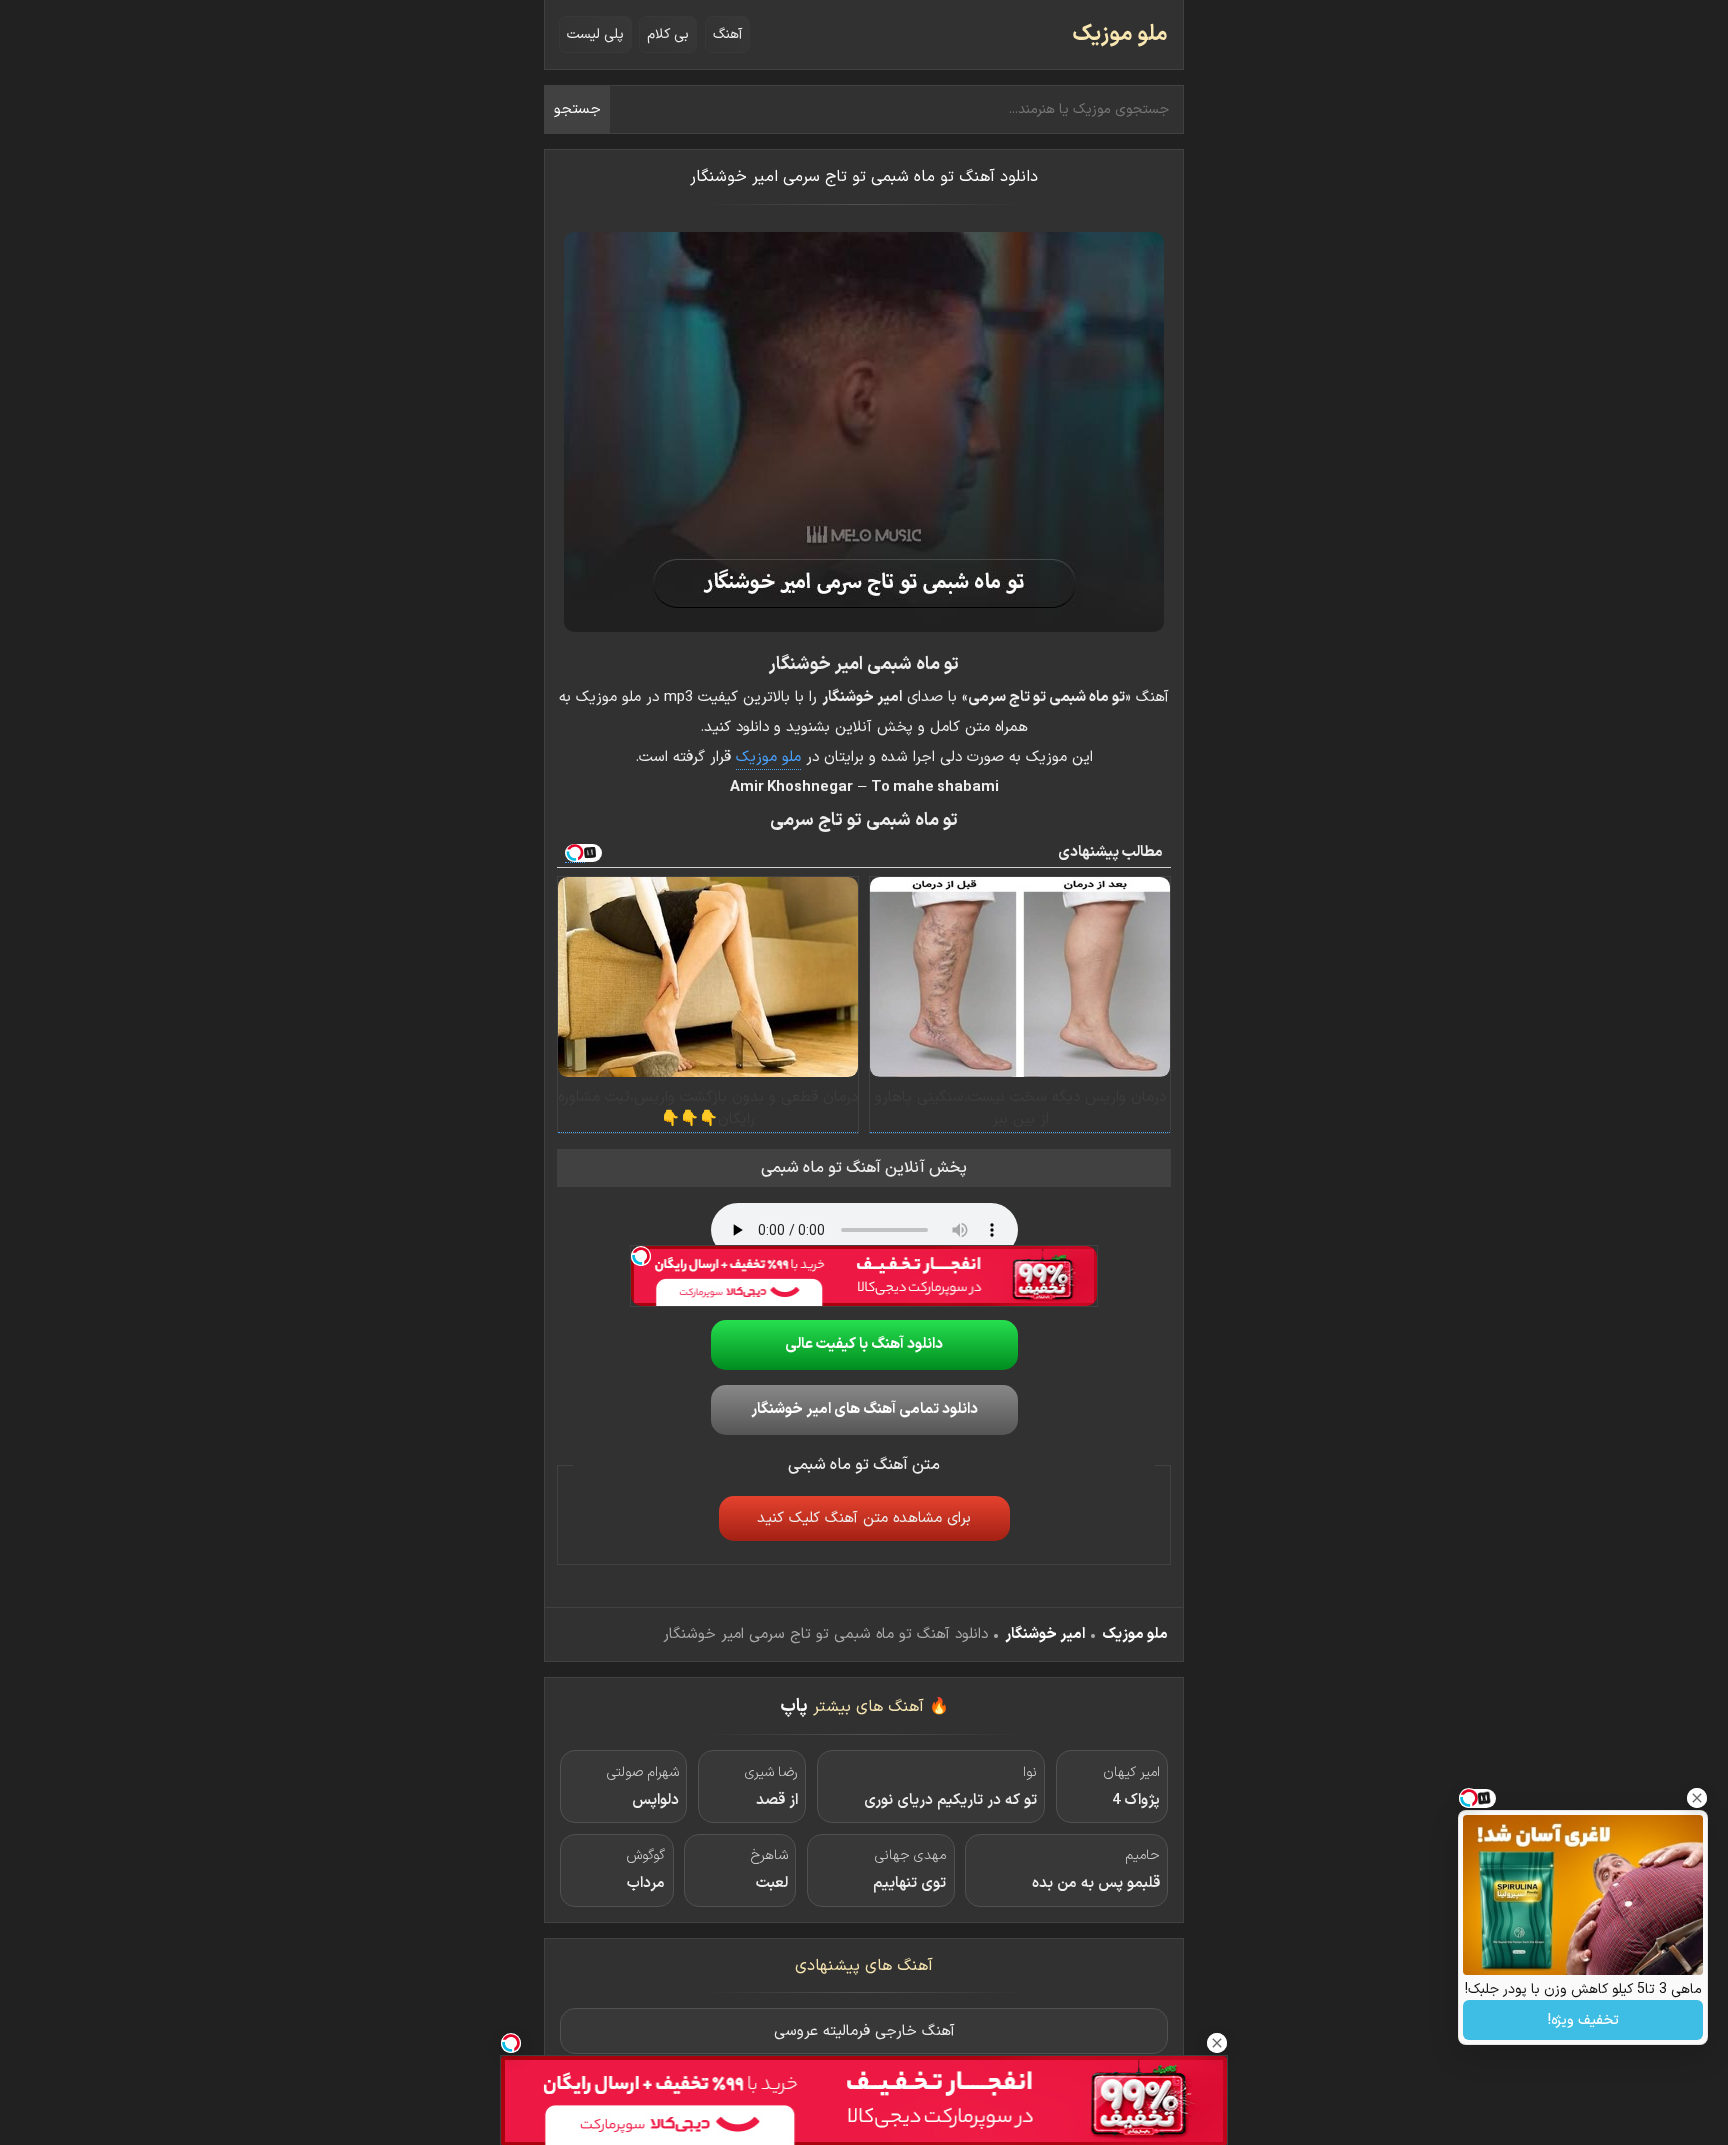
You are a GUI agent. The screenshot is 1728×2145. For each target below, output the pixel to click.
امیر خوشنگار (1045, 1634)
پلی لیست (595, 34)
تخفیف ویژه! (1583, 2020)
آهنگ (727, 34)
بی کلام (668, 34)
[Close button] (1697, 1798)
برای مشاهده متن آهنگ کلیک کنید (864, 1518)
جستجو (577, 109)
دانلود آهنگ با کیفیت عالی (864, 1344)
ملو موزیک (1120, 34)
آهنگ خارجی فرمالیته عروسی (864, 2031)
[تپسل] (641, 1256)
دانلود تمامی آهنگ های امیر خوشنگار (864, 1409)
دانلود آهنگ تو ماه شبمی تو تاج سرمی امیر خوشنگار (864, 177)
